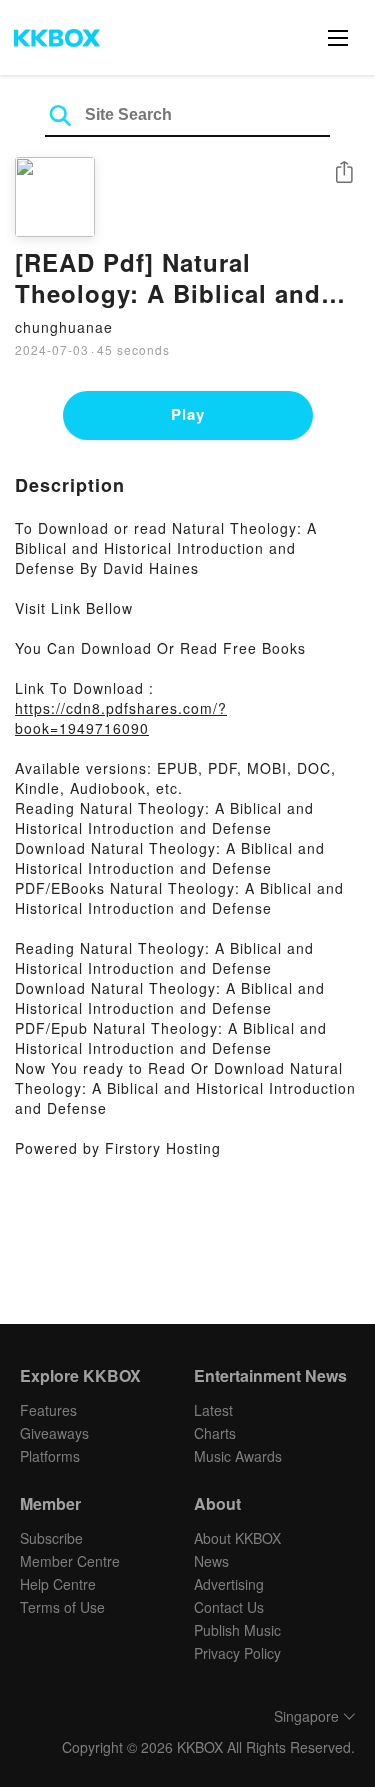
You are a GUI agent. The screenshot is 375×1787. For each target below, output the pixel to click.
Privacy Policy (237, 1653)
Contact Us (229, 1607)
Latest (213, 1410)
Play (188, 414)
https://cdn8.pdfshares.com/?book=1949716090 (121, 718)
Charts (215, 1433)
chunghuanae (64, 327)
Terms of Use (62, 1607)
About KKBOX (237, 1538)
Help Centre (58, 1584)
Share (344, 173)
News (211, 1561)
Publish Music (237, 1630)
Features (48, 1410)
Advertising (229, 1584)
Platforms (50, 1456)
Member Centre (70, 1561)
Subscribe (51, 1538)
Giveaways (54, 1433)
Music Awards (238, 1456)
